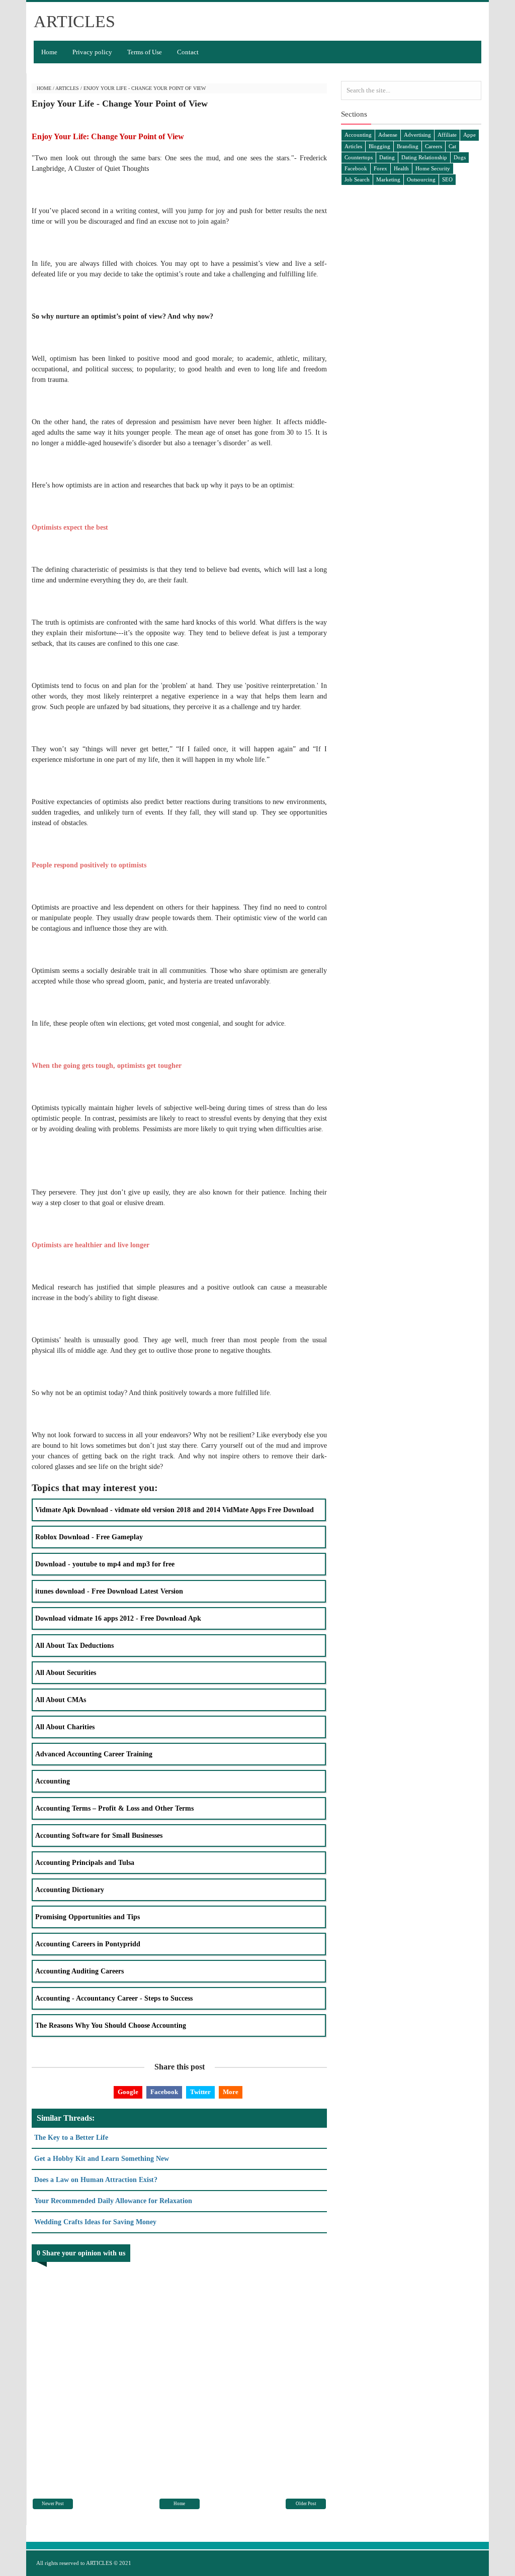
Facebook (164, 2092)
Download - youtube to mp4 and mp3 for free (105, 1564)
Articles (67, 88)
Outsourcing (421, 179)
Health (401, 168)
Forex (380, 168)
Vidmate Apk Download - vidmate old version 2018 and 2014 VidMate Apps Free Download (175, 1510)
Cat (452, 146)
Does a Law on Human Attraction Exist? (96, 2180)
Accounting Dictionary (70, 1890)
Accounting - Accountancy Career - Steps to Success (114, 1998)
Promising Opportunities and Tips (88, 1917)
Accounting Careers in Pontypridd (88, 1944)
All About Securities (66, 1673)
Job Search (357, 179)
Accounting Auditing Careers (79, 1971)
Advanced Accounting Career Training (94, 1754)
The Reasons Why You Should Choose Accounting (111, 2025)
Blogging (379, 146)
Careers (434, 146)
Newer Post (53, 2504)
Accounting (53, 1781)
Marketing (388, 179)
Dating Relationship (424, 157)
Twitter (200, 2092)
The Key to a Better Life (71, 2138)
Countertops (359, 157)
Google (128, 2092)
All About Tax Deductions (74, 1646)
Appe (469, 135)
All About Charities (65, 1727)
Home (49, 52)
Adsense (388, 135)
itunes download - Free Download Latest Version (109, 1591)
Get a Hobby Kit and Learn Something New (102, 2159)
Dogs (460, 157)
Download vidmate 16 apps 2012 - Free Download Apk (118, 1618)
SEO (447, 179)
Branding (408, 146)
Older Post (306, 2504)
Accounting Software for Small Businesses (99, 1836)
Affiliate (447, 135)
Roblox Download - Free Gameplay (89, 1537)
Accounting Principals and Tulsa (85, 1863)
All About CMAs (61, 1700)
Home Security (433, 168)
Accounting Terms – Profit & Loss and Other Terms (114, 1808)
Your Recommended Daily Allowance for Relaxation (113, 2201)
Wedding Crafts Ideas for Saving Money (95, 2222)
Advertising (417, 135)
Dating (387, 157)
